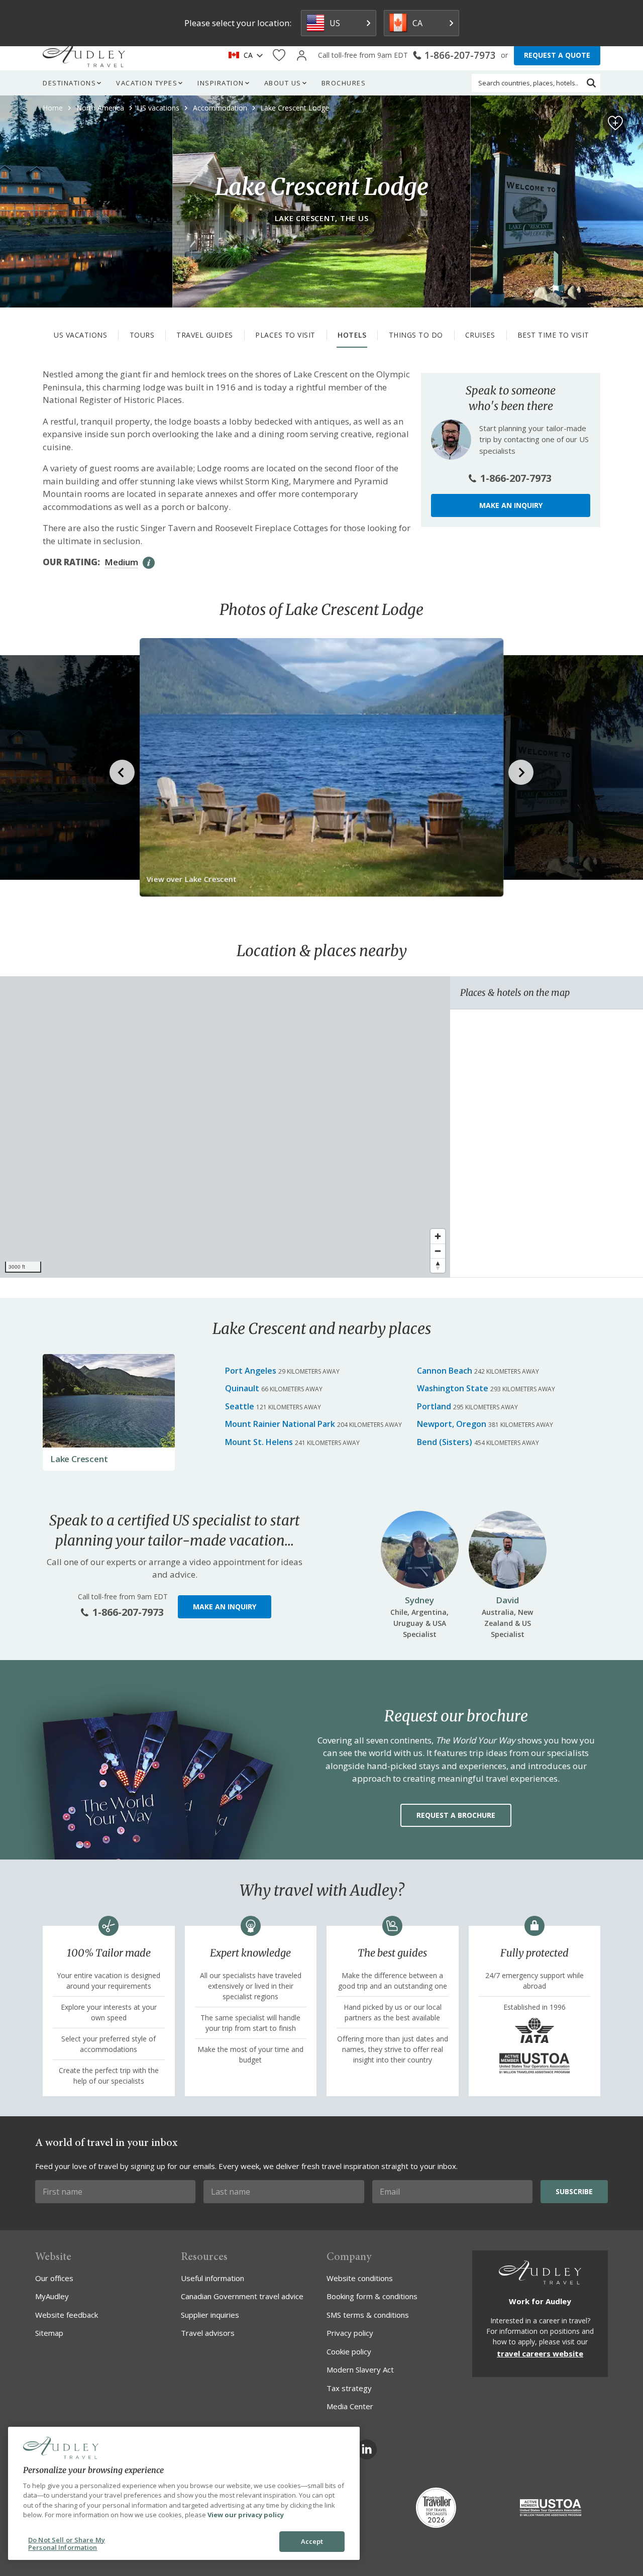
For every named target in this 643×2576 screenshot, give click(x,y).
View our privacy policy (246, 2515)
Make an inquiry (511, 505)
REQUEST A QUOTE (557, 55)
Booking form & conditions (372, 2296)
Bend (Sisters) (445, 1442)
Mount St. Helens (259, 1442)
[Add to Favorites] (615, 123)
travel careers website (540, 2353)
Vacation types (147, 83)
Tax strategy (349, 2388)
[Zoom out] (438, 1251)
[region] (225, 1127)
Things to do (416, 335)
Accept (312, 2541)
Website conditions (360, 2278)
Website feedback (67, 2315)
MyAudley (52, 2296)
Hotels (352, 335)
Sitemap (49, 2333)
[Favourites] (279, 56)
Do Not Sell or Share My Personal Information (67, 2544)
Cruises (480, 335)
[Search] (591, 83)
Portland (434, 1406)
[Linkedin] (367, 2449)
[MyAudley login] (302, 56)
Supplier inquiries (210, 2315)
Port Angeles (251, 1371)
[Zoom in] (438, 1236)
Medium (121, 562)
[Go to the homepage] (84, 55)
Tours (142, 335)
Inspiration (221, 83)
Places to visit (285, 335)
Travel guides (205, 335)
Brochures (344, 83)
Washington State (453, 1388)
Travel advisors (208, 2333)
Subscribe (574, 2191)
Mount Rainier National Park (280, 1424)
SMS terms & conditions (368, 2315)
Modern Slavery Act (360, 2369)
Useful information (212, 2278)
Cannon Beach (445, 1371)
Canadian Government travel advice (242, 2296)
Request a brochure (456, 1815)
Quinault (242, 1388)
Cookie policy (349, 2351)
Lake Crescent (79, 1459)
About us (283, 83)
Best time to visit (553, 335)
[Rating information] (149, 563)
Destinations (69, 83)
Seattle (240, 1406)
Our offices (54, 2278)
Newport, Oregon (452, 1424)
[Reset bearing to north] (438, 1265)
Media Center (350, 2406)
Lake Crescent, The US (322, 218)
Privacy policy (350, 2333)
